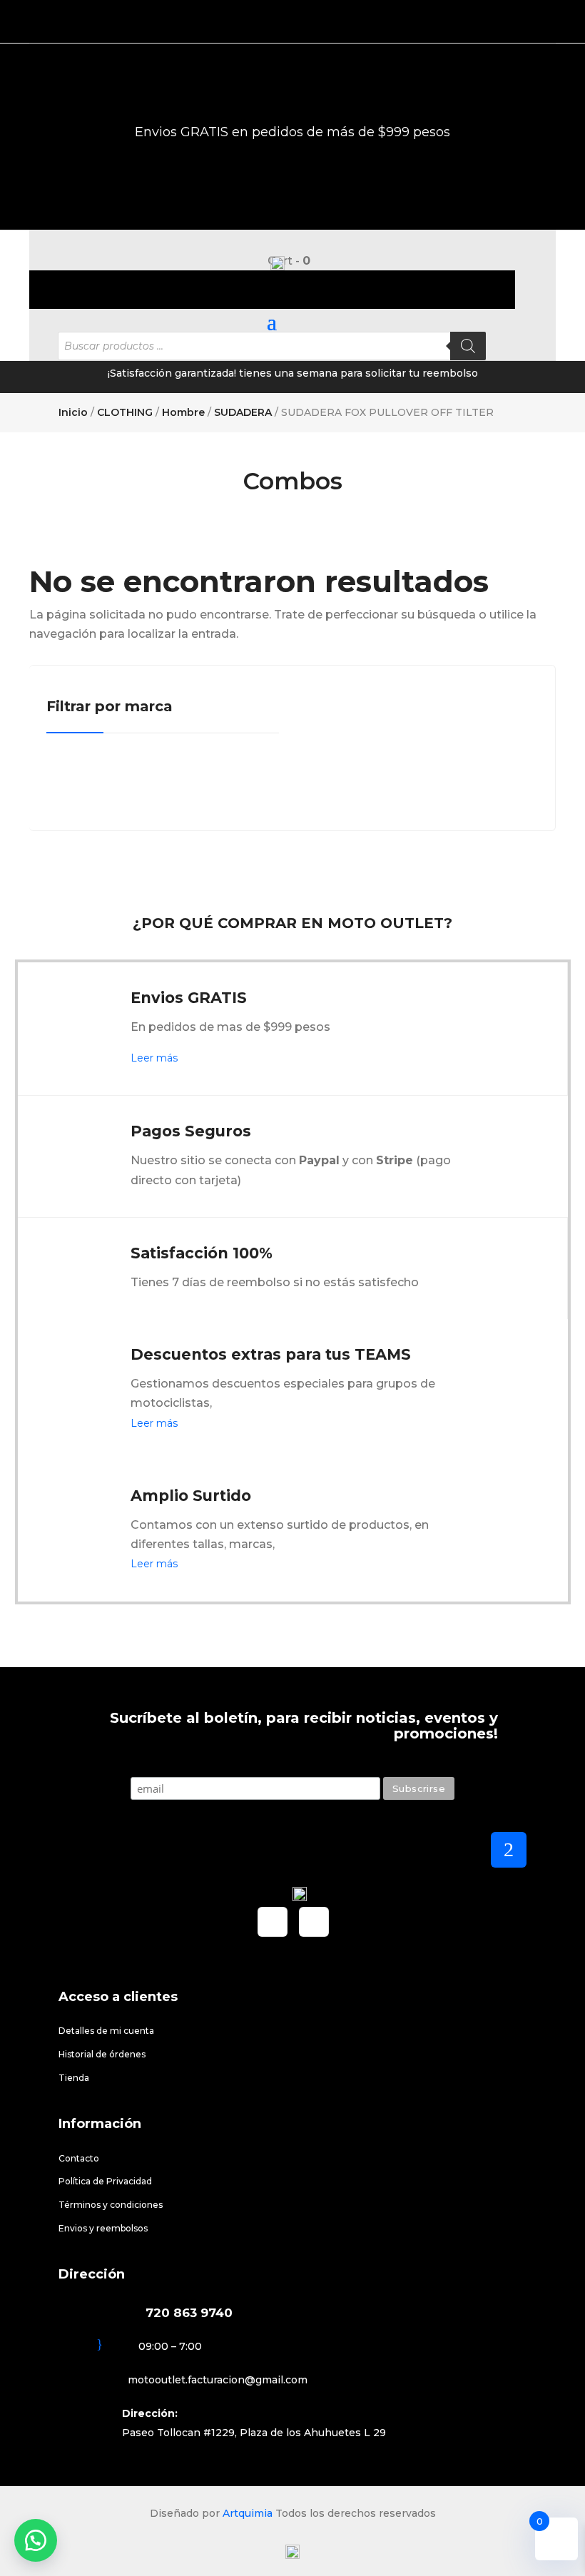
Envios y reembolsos (103, 2228)
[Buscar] (468, 346)
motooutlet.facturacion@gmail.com (218, 2380)
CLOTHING (125, 412)
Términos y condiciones (111, 2205)
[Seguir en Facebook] (273, 1922)
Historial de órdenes (102, 2054)
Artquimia (248, 2513)
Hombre (183, 412)
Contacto (79, 2158)
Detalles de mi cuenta (106, 2031)
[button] (36, 2540)
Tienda (74, 2078)
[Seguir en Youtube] (314, 1922)
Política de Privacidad (105, 2181)
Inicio (73, 412)
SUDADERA (243, 412)
